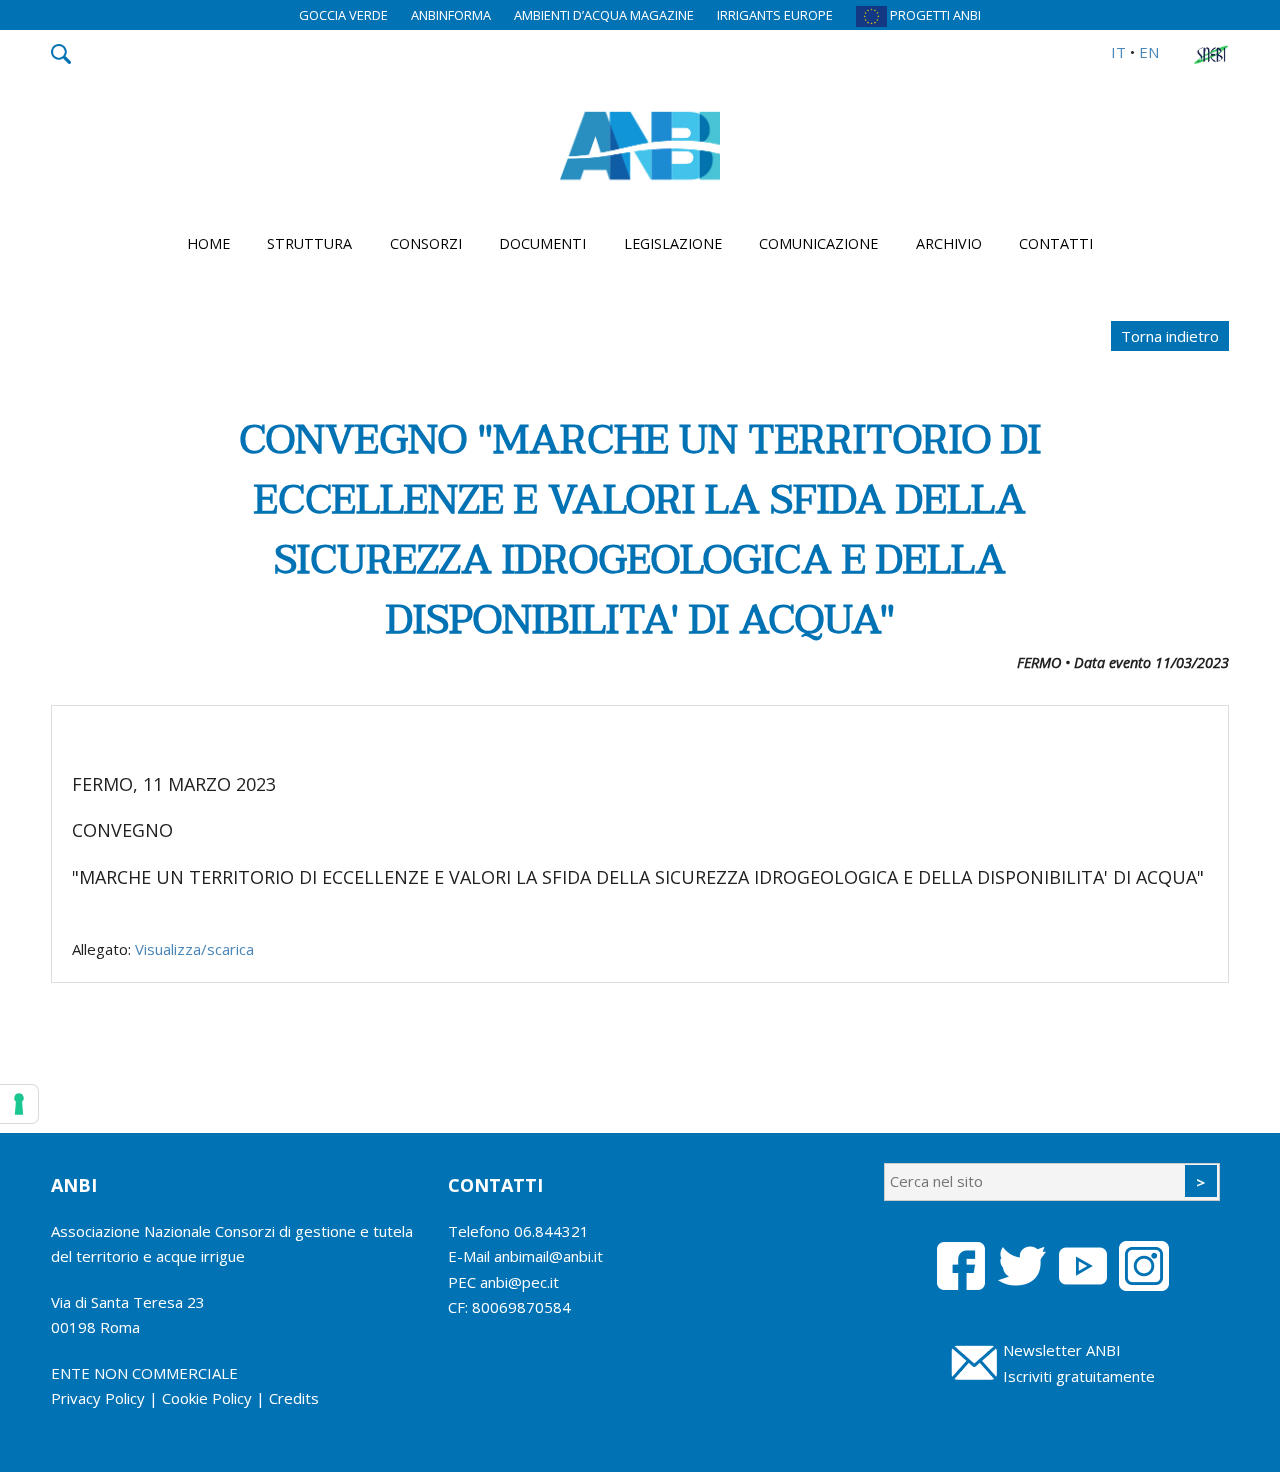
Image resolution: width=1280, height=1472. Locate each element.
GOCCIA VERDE (343, 15)
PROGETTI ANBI (934, 15)
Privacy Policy (98, 1398)
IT (1118, 52)
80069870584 (521, 1307)
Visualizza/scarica (194, 949)
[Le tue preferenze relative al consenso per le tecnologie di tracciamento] (19, 1104)
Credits (294, 1398)
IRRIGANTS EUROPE (775, 15)
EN (1149, 52)
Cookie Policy (207, 1398)
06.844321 (551, 1231)
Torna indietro (1170, 336)
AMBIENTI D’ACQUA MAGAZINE (604, 15)
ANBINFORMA (451, 15)
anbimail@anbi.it (548, 1256)
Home (208, 243)
